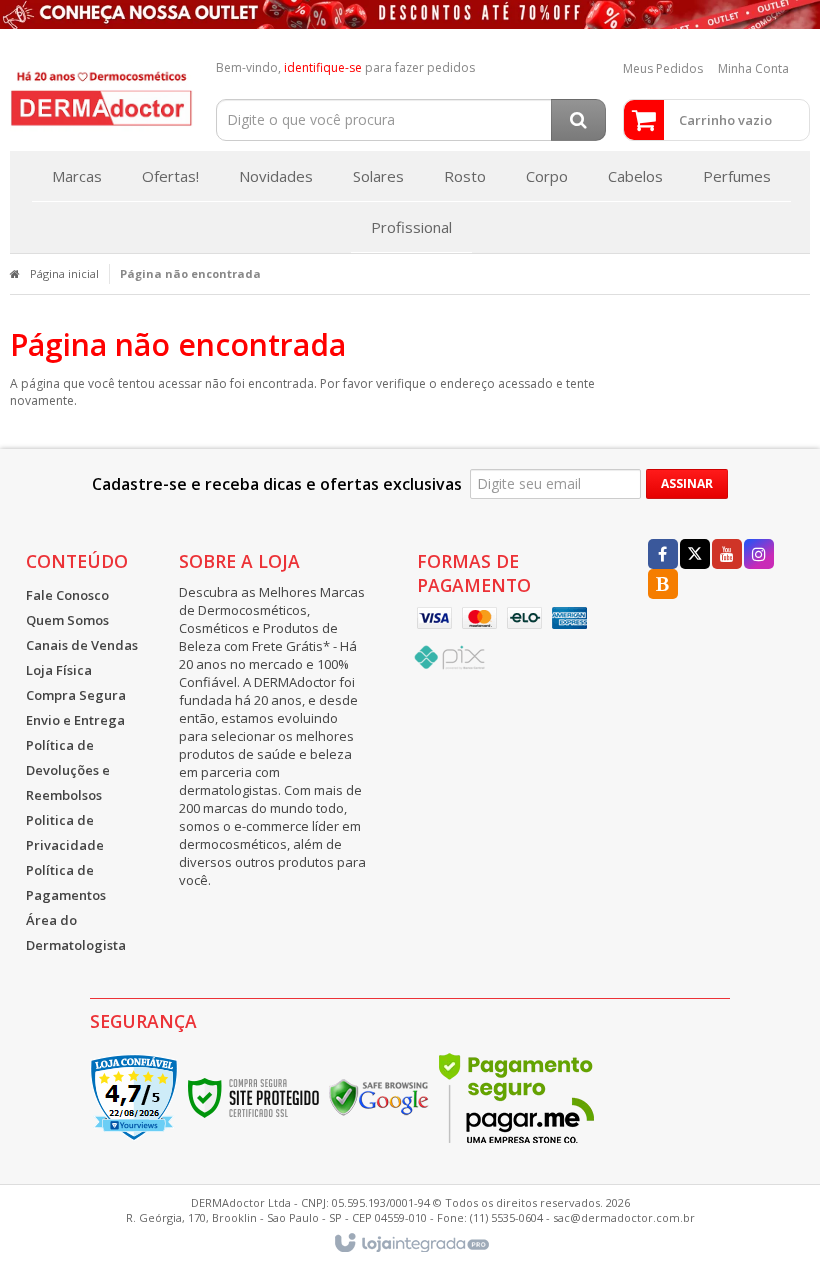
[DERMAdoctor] (101, 95)
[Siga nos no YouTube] (727, 555)
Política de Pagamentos (66, 882)
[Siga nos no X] (695, 555)
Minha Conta (753, 68)
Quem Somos (67, 620)
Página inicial (64, 273)
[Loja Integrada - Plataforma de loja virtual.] (410, 1244)
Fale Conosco (67, 595)
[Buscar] (578, 120)
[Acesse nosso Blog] (663, 585)
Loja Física (59, 670)
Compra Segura (76, 695)
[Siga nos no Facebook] (663, 555)
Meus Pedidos (663, 68)
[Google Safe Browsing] (379, 1096)
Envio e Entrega (75, 720)
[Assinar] (687, 484)
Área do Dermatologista (76, 932)
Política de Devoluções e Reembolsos (68, 770)
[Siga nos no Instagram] (759, 555)
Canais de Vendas (82, 645)
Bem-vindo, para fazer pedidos (345, 67)
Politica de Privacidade (65, 832)
